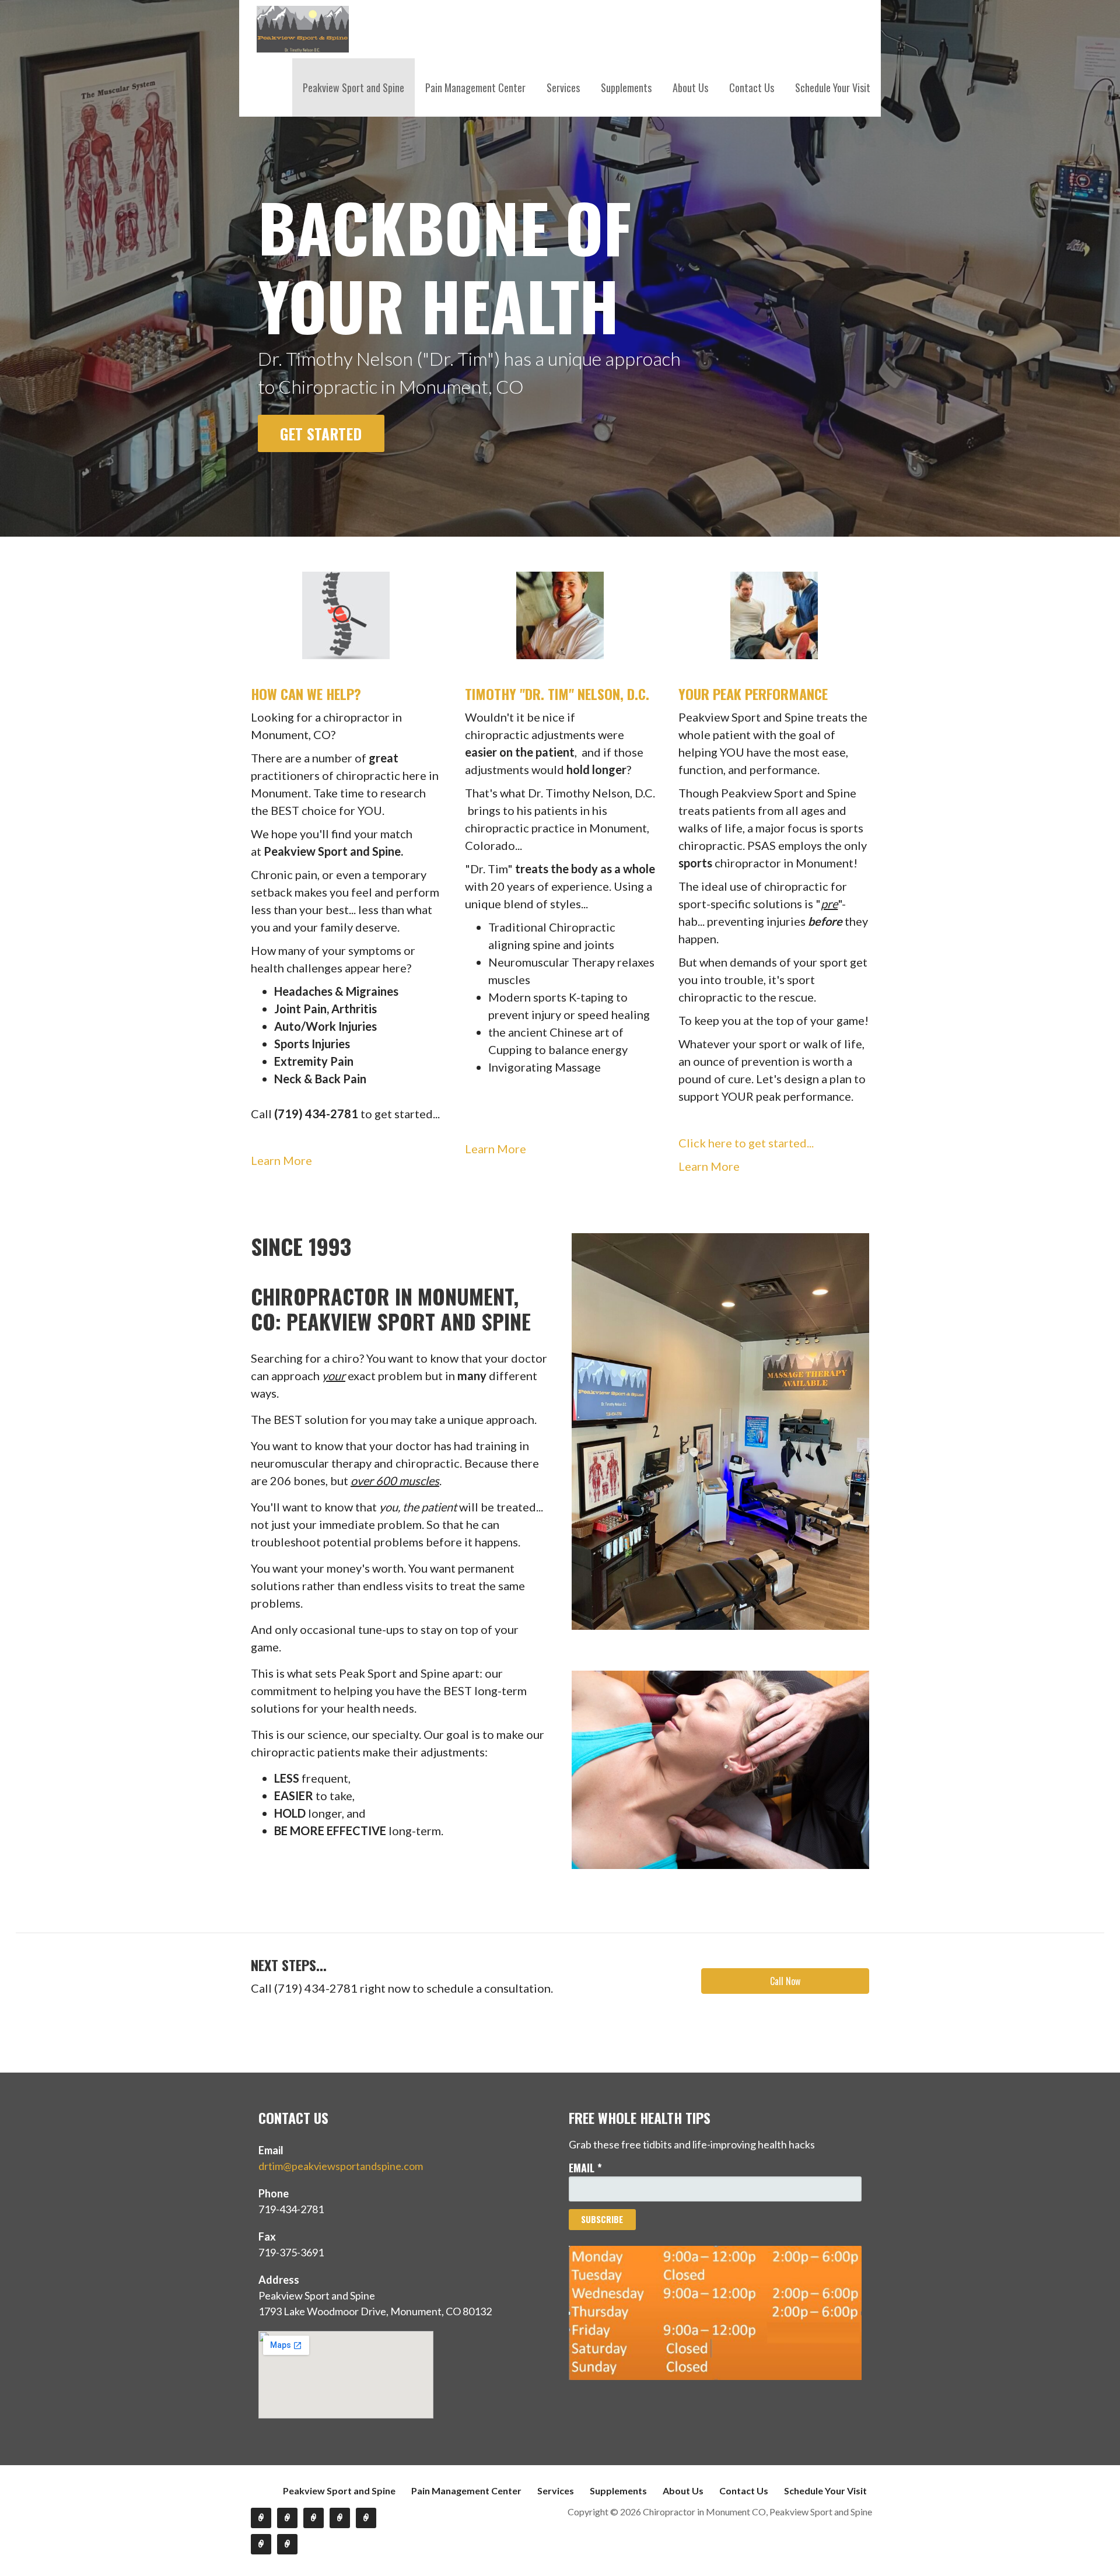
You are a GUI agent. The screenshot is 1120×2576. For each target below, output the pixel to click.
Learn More (281, 1160)
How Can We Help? (306, 694)
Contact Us (752, 87)
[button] (785, 1981)
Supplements (626, 87)
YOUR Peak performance (753, 694)
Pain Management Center (475, 87)
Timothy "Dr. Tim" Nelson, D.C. (557, 694)
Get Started (321, 433)
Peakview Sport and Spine (353, 87)
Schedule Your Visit (833, 87)
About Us (690, 87)
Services (563, 87)
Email (585, 2168)
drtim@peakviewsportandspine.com (341, 2166)
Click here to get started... (746, 1143)
